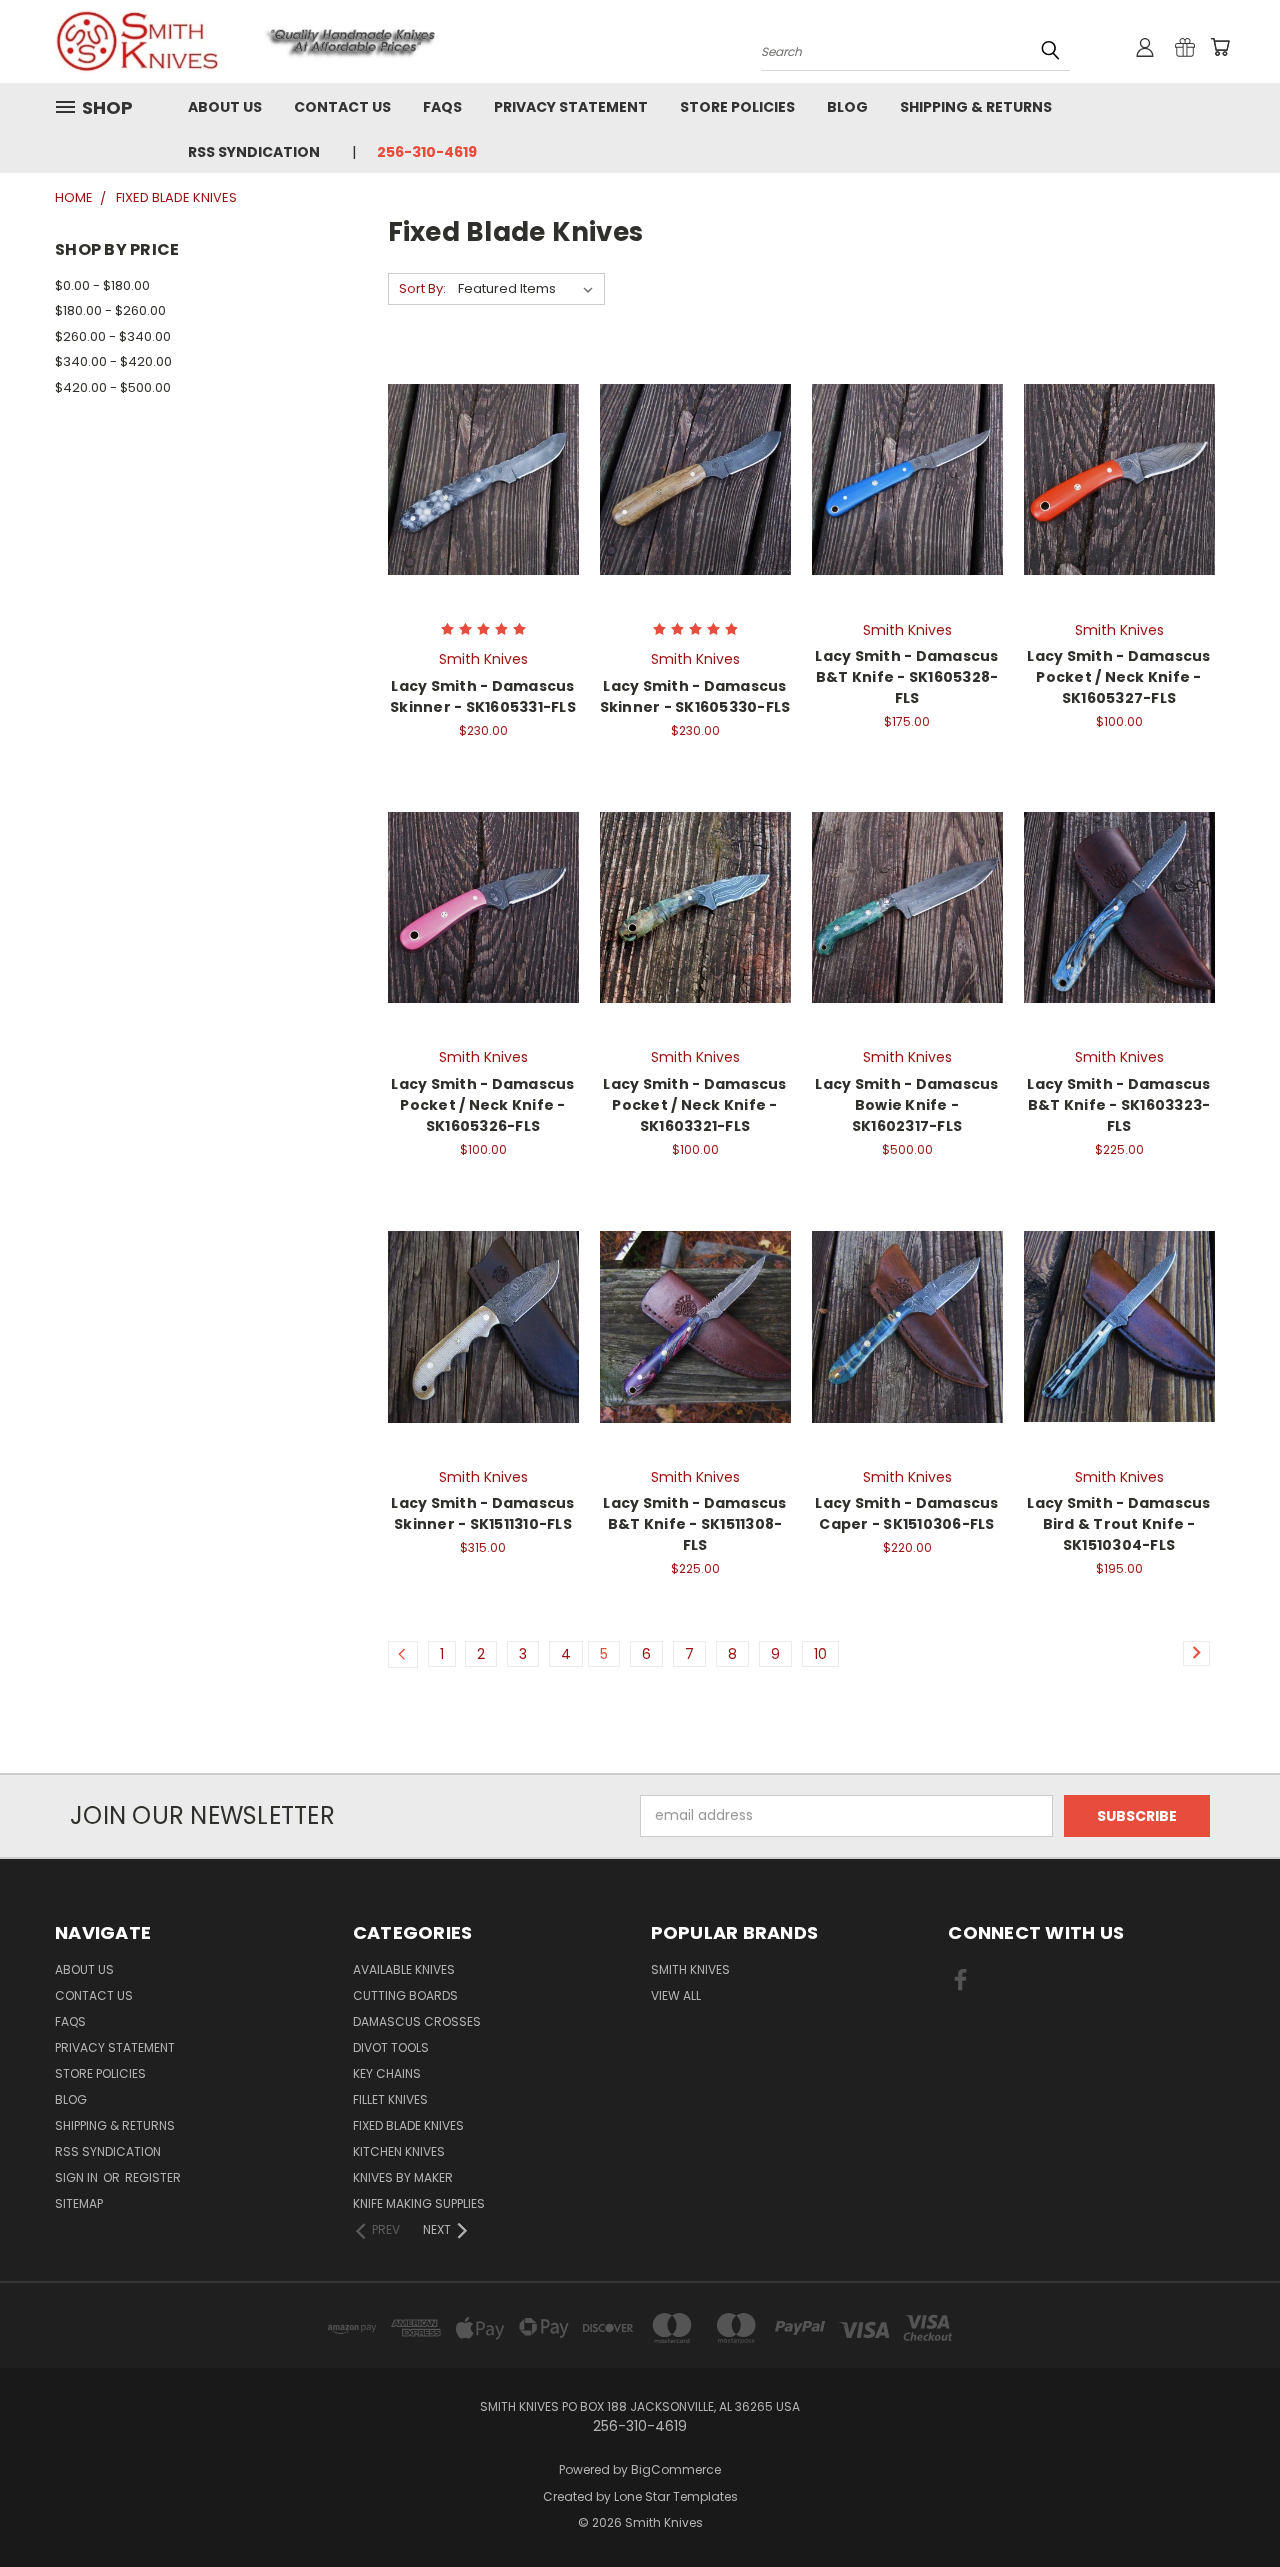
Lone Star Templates (676, 2496)
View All (676, 1995)
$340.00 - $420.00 (113, 361)
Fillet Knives (390, 2099)
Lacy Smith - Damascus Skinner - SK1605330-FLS (695, 696)
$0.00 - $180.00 (102, 285)
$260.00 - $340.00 (113, 336)
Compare (476, 496)
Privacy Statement (571, 107)
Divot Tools (391, 2047)
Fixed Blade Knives (408, 2125)
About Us (225, 107)
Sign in (78, 2177)
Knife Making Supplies (419, 2203)
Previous (1227, 2504)
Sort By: (422, 288)
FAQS (442, 107)
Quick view (483, 457)
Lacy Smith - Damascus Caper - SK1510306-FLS (906, 1513)
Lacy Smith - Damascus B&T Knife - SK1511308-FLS (694, 1524)
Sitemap (79, 2203)
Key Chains (387, 2073)
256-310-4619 (427, 152)
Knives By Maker (403, 2177)
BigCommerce (676, 2469)
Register (153, 2177)
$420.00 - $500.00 (113, 387)
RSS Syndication (254, 152)
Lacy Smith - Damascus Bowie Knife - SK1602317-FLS (906, 1105)
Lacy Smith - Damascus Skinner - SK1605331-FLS (483, 696)
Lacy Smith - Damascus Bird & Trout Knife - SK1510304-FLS (1118, 1524)
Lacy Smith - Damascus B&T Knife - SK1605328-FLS (906, 677)
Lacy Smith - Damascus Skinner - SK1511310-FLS (482, 1513)
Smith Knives (690, 1969)
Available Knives (404, 1969)
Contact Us (342, 107)
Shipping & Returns (976, 107)
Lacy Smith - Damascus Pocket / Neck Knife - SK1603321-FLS (694, 1105)
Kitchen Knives (399, 2151)
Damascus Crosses (417, 2021)
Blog (847, 107)
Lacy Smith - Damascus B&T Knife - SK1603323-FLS (1118, 1105)
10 (820, 1654)
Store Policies (737, 107)
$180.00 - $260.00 (110, 310)
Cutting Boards (405, 1995)
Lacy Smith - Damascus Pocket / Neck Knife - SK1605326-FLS (482, 1105)
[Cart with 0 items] (1220, 47)
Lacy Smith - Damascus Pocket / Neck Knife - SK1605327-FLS (1118, 677)
